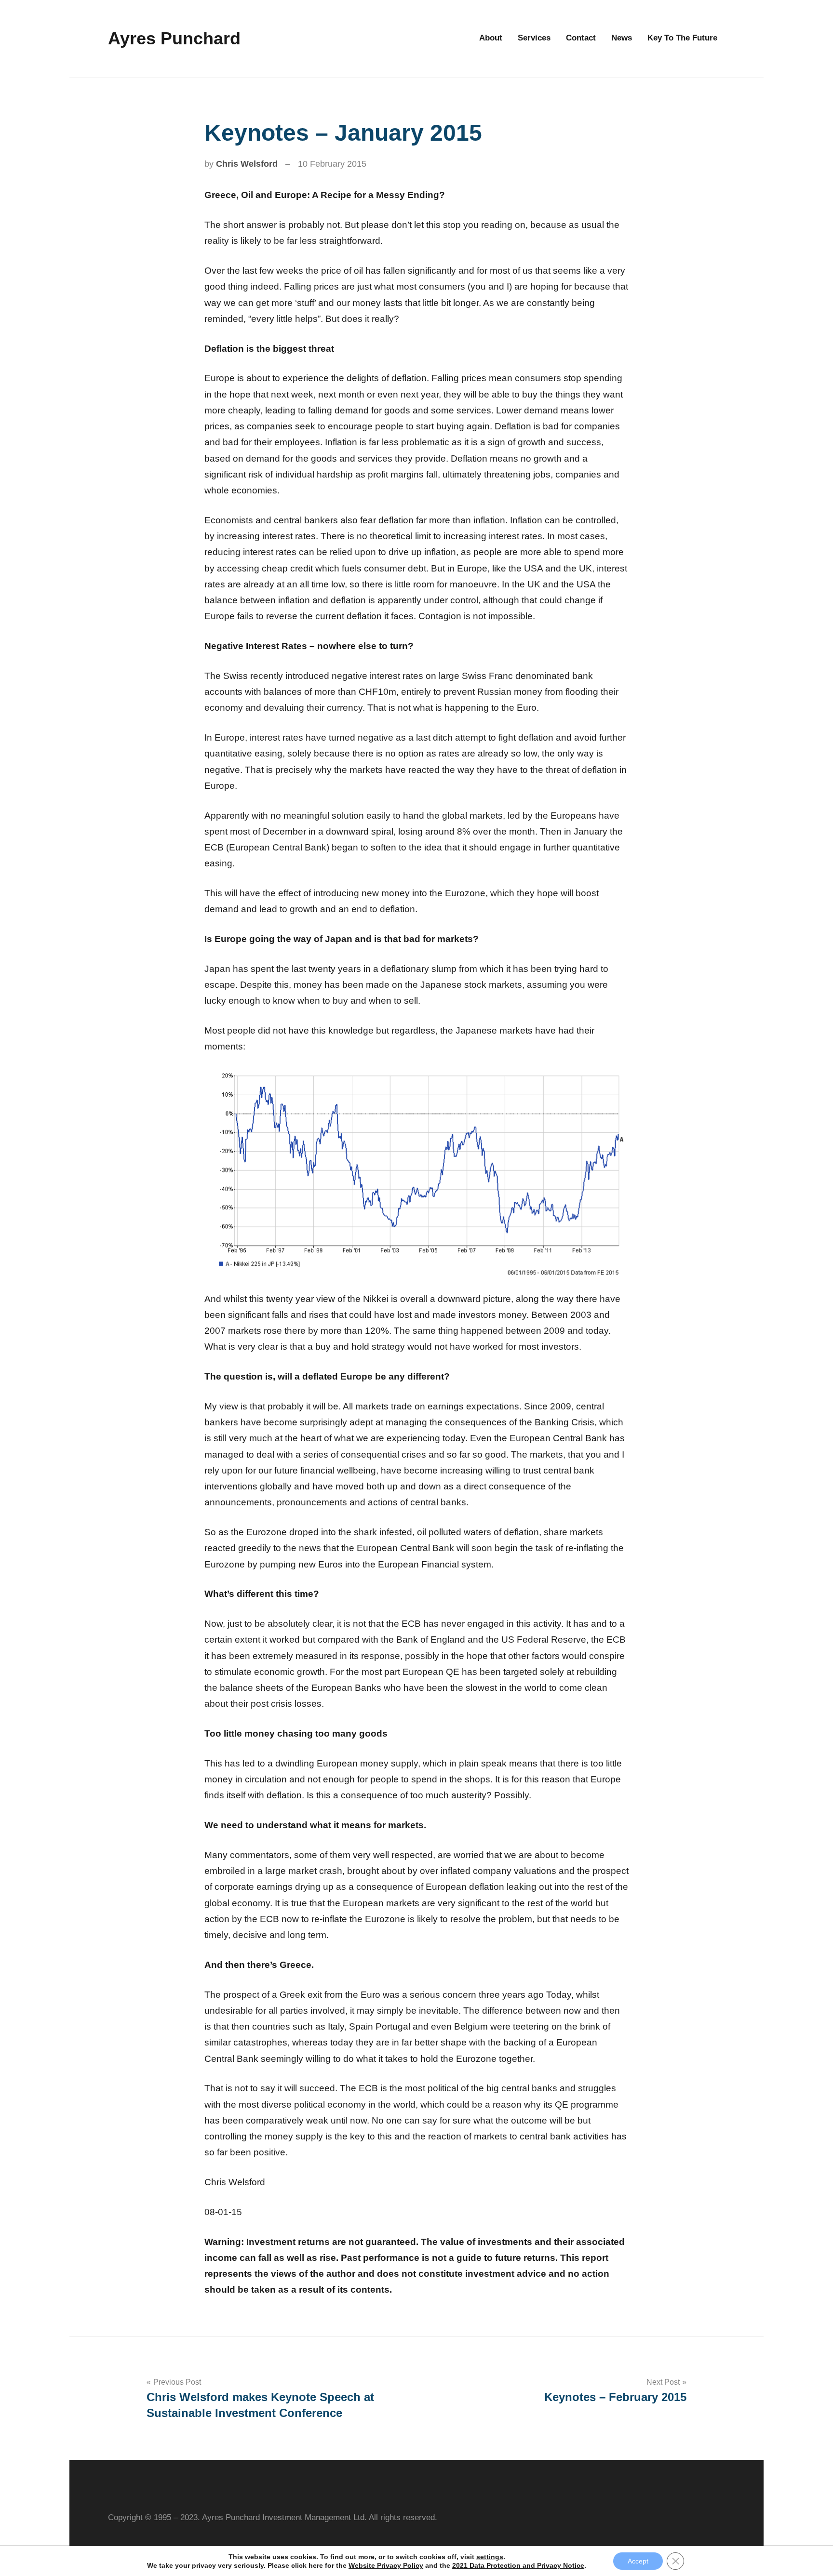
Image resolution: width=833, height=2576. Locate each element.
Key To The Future (682, 38)
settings (490, 2557)
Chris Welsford (247, 164)
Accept (638, 2561)
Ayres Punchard (174, 38)
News (622, 38)
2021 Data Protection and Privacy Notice (518, 2565)
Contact (581, 38)
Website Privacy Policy (386, 2565)
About (491, 38)
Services (534, 38)
